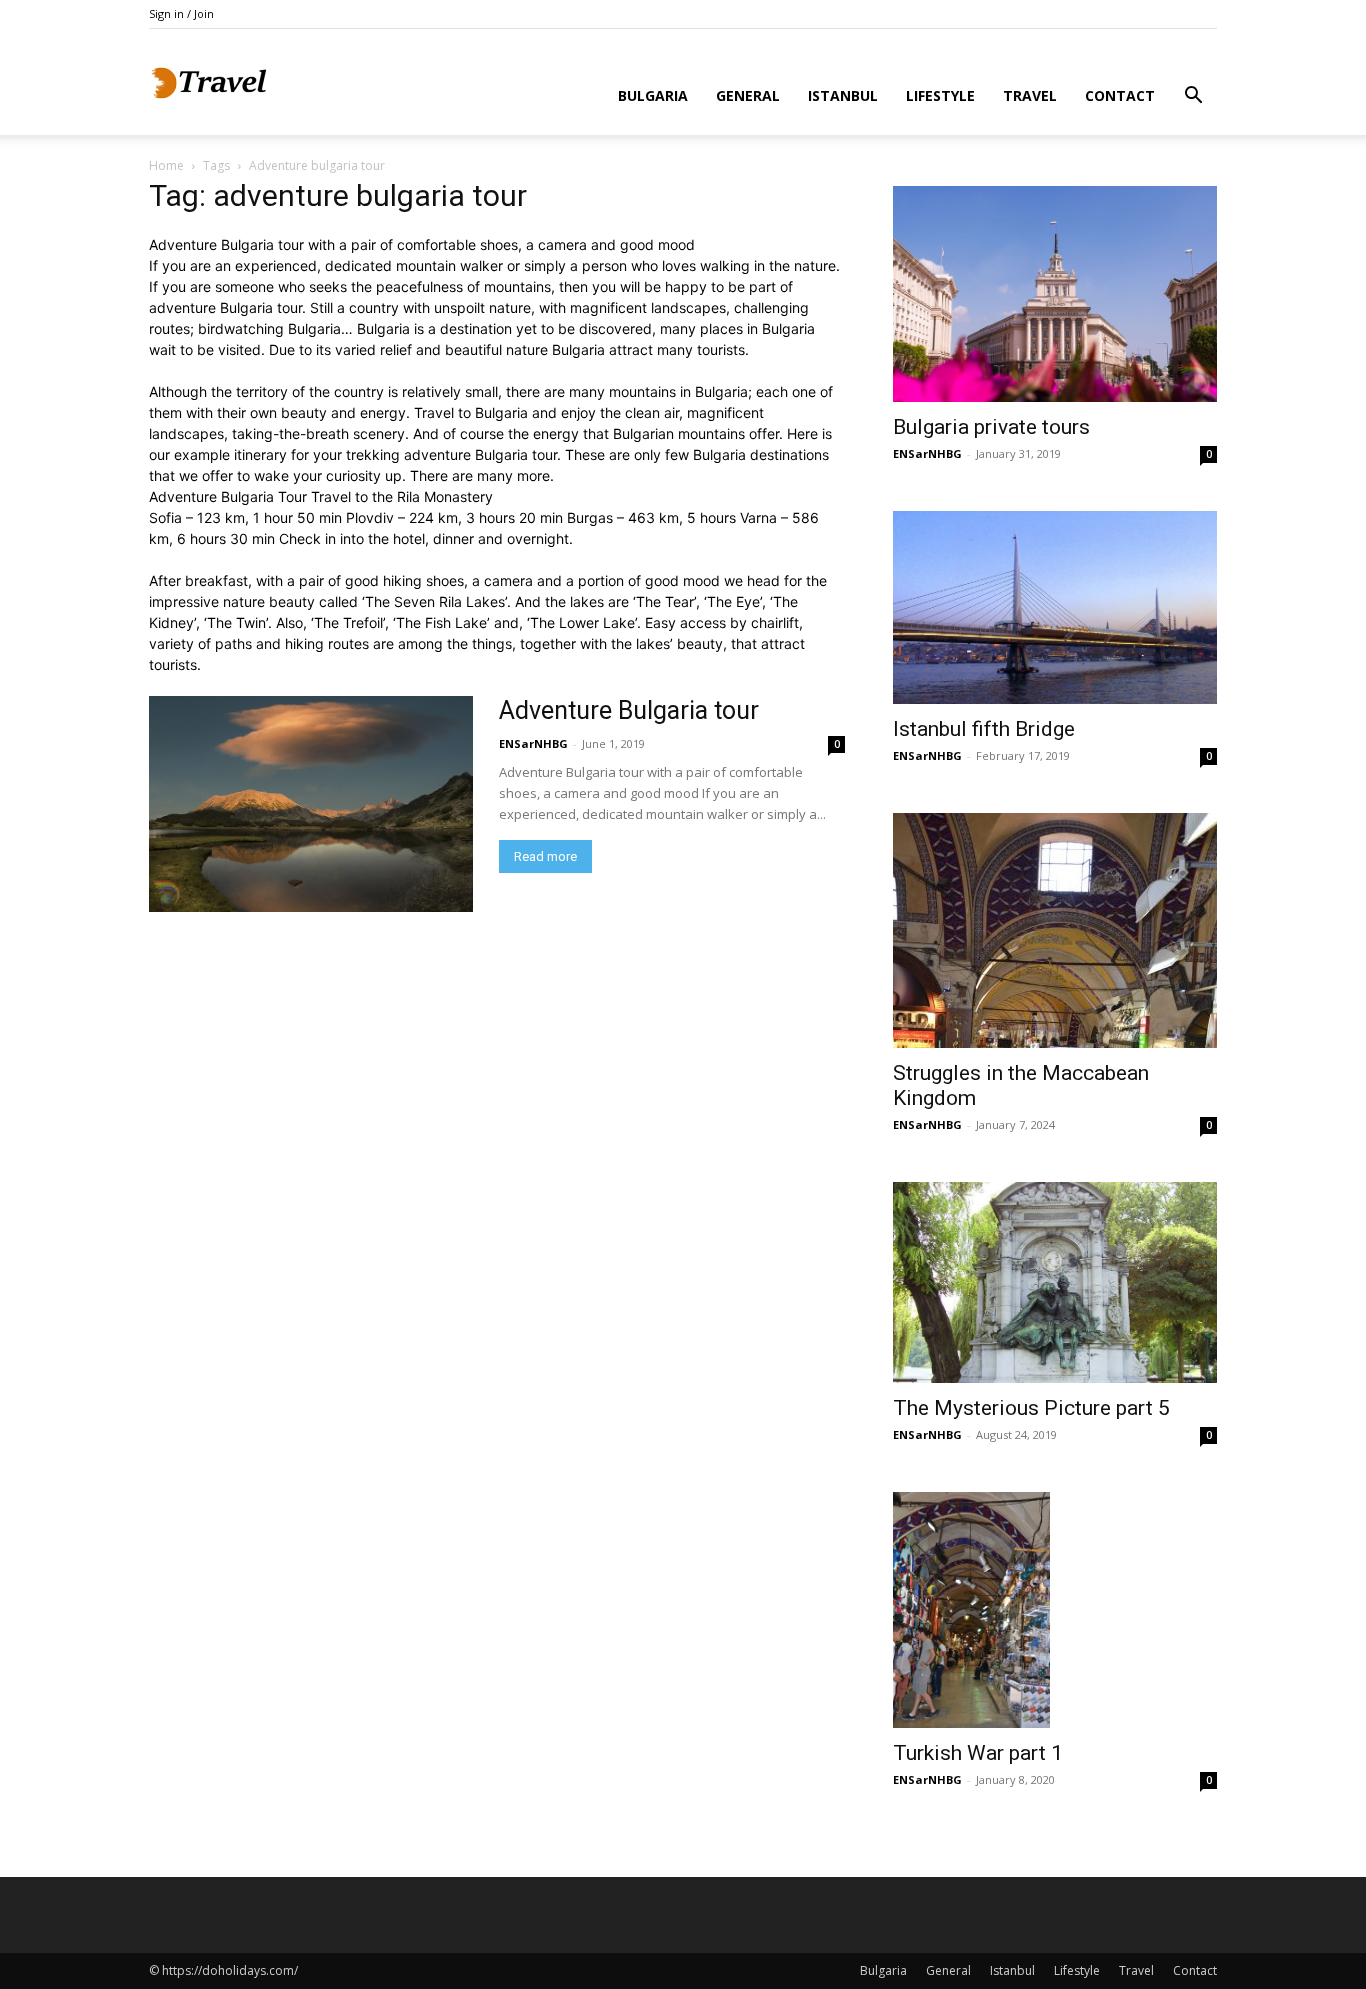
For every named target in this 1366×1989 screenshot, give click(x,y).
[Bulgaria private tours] (1055, 294)
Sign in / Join (181, 13)
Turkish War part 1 (978, 1753)
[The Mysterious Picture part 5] (1055, 1282)
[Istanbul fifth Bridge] (1055, 607)
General (748, 95)
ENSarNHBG (533, 743)
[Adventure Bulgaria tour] (311, 804)
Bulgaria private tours (991, 427)
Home (166, 165)
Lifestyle (940, 95)
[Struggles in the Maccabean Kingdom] (1055, 930)
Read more (545, 856)
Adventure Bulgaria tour (629, 710)
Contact (1120, 95)
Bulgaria (653, 95)
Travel (1030, 95)
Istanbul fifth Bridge (984, 729)
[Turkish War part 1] (1055, 1610)
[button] (1193, 97)
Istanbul (843, 95)
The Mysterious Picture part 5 (1031, 1408)
